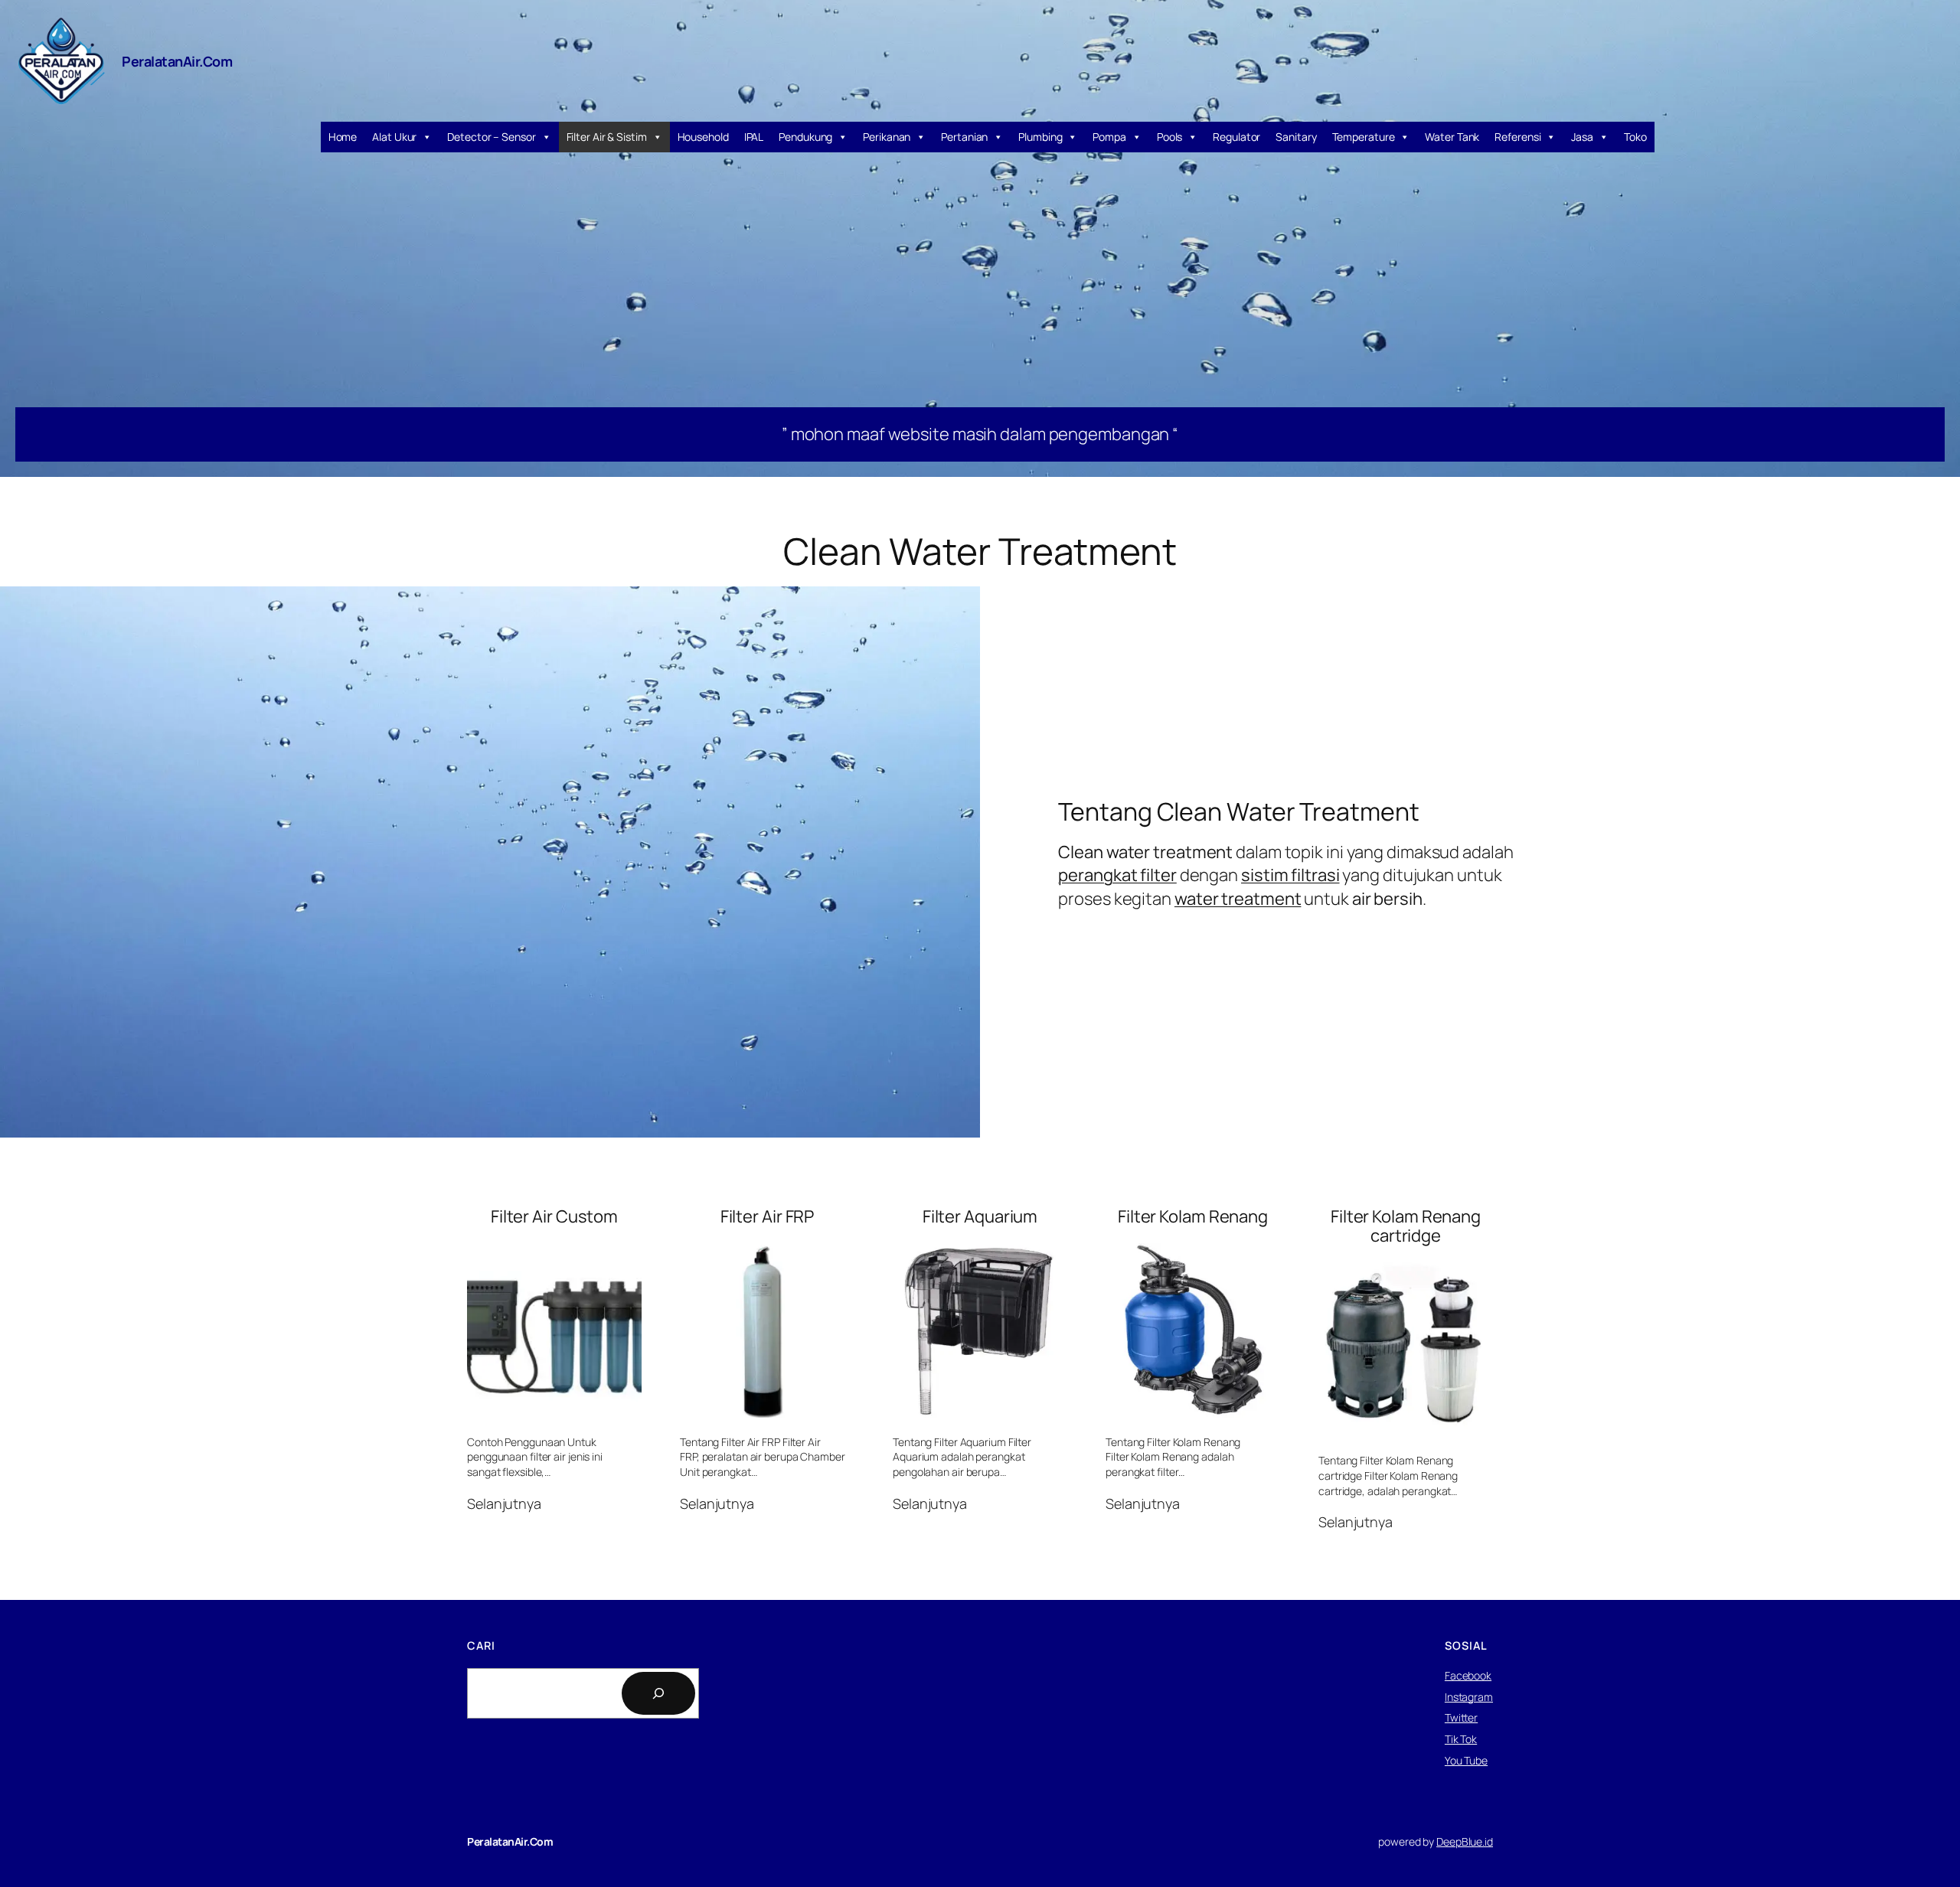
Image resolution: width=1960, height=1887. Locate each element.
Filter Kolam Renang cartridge (1406, 1226)
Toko (1635, 137)
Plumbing (1040, 137)
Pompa (1109, 137)
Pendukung (805, 137)
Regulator (1236, 137)
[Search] (658, 1693)
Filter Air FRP (768, 1217)
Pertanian (964, 137)
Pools (1170, 137)
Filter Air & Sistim (607, 137)
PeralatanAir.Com (177, 61)
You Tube (1466, 1760)
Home (343, 137)
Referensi (1517, 137)
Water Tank (1452, 137)
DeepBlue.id (1465, 1841)
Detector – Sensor (491, 137)
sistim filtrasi (1290, 875)
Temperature (1364, 137)
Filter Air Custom (554, 1217)
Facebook (1468, 1675)
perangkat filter (1117, 875)
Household (703, 137)
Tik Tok (1461, 1739)
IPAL (754, 137)
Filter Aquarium (980, 1217)
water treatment (1238, 899)
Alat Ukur (394, 137)
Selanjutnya (504, 1504)
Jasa (1582, 137)
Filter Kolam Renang (1193, 1217)
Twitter (1461, 1717)
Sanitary (1296, 137)
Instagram (1469, 1697)
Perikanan (887, 137)
